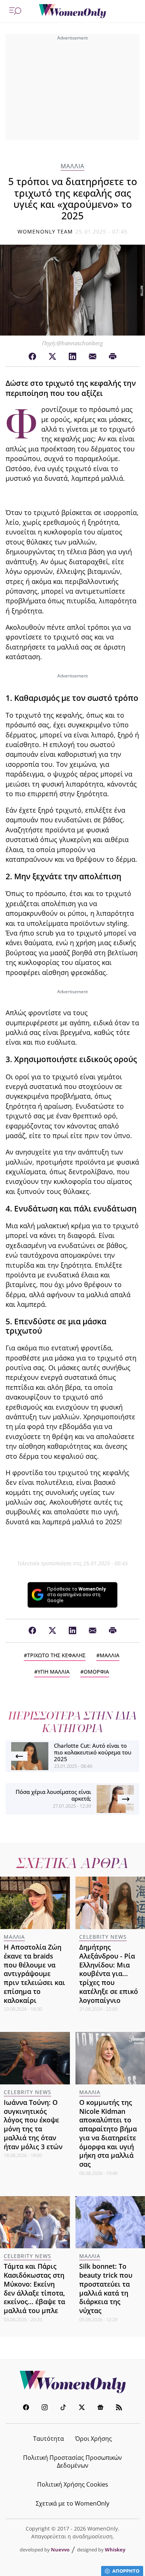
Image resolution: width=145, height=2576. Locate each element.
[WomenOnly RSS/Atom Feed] (119, 2408)
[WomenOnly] (72, 11)
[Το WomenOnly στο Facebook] (26, 2408)
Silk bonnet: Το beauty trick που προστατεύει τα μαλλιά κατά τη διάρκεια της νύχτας (106, 2288)
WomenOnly (72, 2382)
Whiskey (115, 2550)
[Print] (113, 357)
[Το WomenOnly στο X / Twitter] (82, 2408)
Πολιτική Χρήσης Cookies (73, 2484)
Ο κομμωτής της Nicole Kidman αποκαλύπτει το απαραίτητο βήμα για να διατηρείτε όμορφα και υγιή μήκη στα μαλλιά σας (108, 2133)
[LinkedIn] (72, 357)
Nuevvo (60, 2550)
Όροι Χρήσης (94, 2439)
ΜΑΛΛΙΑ (72, 166)
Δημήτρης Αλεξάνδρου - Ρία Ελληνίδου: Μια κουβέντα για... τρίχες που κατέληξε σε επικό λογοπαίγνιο (109, 1974)
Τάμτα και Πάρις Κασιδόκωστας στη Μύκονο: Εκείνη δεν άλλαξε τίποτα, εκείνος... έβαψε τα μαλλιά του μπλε (34, 2288)
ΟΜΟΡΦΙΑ (96, 1672)
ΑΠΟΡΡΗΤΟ (126, 2571)
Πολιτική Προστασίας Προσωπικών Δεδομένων (72, 2461)
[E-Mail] (93, 357)
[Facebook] (32, 357)
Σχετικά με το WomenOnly (72, 2503)
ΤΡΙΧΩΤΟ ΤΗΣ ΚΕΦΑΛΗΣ (56, 1655)
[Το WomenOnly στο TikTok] (63, 2408)
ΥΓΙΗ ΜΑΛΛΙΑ (54, 1672)
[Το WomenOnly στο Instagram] (45, 2408)
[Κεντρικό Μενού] (15, 11)
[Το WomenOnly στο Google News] (100, 2408)
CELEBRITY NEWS (103, 1937)
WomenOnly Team (45, 231)
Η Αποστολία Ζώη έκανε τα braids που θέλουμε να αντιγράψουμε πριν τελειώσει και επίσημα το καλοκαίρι (34, 1974)
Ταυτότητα (49, 2439)
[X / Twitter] (52, 357)
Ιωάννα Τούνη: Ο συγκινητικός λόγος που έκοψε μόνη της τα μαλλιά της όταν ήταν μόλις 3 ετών (33, 2124)
